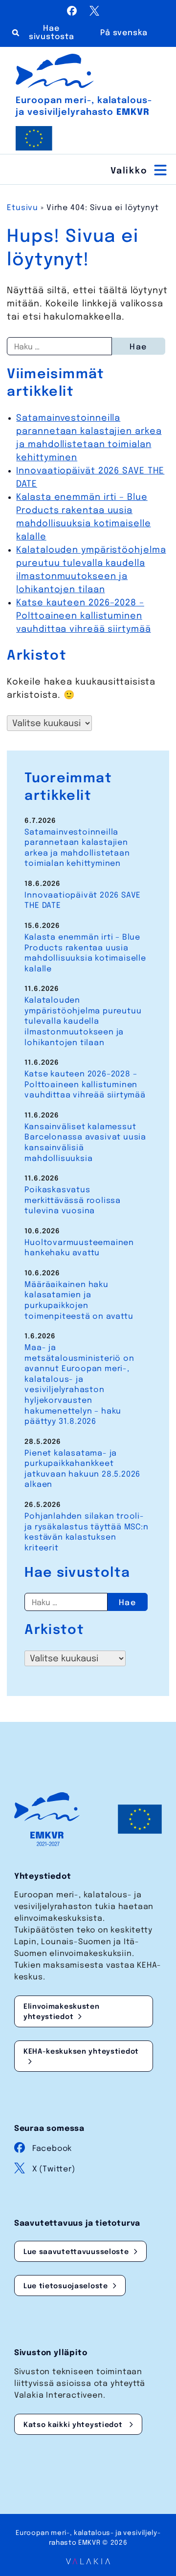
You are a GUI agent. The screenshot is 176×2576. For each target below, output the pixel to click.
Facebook (52, 2149)
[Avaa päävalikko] (140, 170)
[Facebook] (73, 13)
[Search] (47, 33)
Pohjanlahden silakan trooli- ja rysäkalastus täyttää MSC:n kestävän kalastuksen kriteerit (86, 1532)
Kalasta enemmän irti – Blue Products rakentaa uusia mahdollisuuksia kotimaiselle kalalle (85, 953)
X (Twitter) (54, 2169)
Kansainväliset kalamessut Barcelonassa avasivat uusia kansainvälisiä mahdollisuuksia (85, 1143)
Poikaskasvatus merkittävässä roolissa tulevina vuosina (73, 1201)
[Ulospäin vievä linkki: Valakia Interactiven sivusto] (88, 2562)
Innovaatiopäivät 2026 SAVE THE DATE (83, 901)
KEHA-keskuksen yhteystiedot (81, 2052)
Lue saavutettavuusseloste (76, 2252)
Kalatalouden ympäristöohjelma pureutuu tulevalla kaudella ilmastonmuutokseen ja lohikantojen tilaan (83, 1021)
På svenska (124, 33)
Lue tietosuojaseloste (66, 2286)
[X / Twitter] (94, 13)
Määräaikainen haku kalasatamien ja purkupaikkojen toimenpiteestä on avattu (79, 1301)
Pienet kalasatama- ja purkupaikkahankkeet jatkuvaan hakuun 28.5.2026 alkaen (82, 1469)
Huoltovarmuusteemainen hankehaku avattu (79, 1248)
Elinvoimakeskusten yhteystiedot (62, 2012)
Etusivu (22, 208)
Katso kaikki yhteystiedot (74, 2425)
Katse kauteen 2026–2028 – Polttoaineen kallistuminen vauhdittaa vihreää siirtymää (83, 616)
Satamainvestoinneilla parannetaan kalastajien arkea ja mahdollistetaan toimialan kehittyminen (77, 848)
